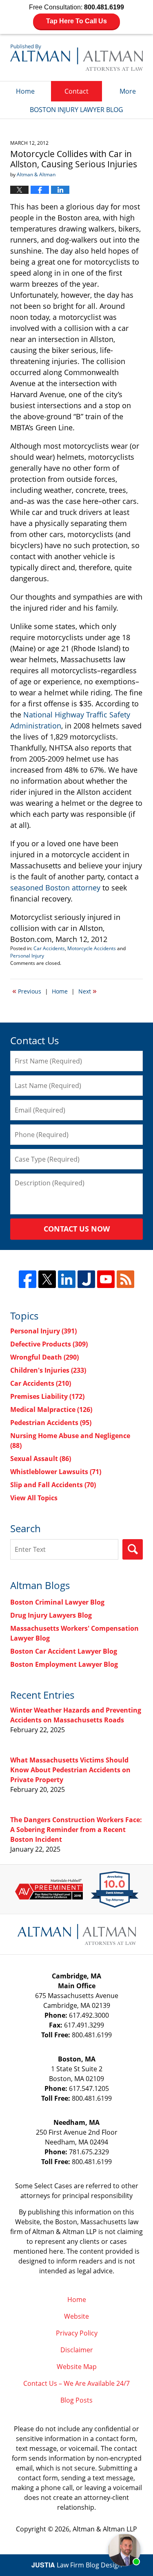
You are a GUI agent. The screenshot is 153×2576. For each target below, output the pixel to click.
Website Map (77, 2367)
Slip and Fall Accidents (53, 1485)
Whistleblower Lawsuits (56, 1472)
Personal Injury (27, 956)
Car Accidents (49, 948)
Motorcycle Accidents (92, 948)
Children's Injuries (48, 1370)
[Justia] (86, 1279)
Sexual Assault (41, 1459)
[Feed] (125, 1279)
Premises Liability (47, 1396)
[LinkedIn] (67, 1279)
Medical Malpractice (51, 1409)
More (128, 91)
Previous (27, 991)
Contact (76, 91)
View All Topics (34, 1498)
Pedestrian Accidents (51, 1423)
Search (133, 1549)
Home (25, 91)
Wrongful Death (44, 1357)
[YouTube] (106, 1279)
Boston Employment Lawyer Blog (64, 1664)
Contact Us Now (77, 1229)
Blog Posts (76, 2400)
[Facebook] (28, 1279)
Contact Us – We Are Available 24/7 (76, 2383)
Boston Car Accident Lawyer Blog (64, 1651)
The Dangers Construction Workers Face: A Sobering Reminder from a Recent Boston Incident (76, 1830)
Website (76, 2316)
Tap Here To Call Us (76, 21)
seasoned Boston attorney (56, 888)
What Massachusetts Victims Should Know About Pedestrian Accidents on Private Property (70, 1770)
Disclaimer (77, 2350)
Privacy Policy (77, 2333)
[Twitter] (47, 1279)
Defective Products (49, 1344)
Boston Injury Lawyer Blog (76, 57)
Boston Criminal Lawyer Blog (57, 1602)
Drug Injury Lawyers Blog (51, 1615)
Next (88, 991)
